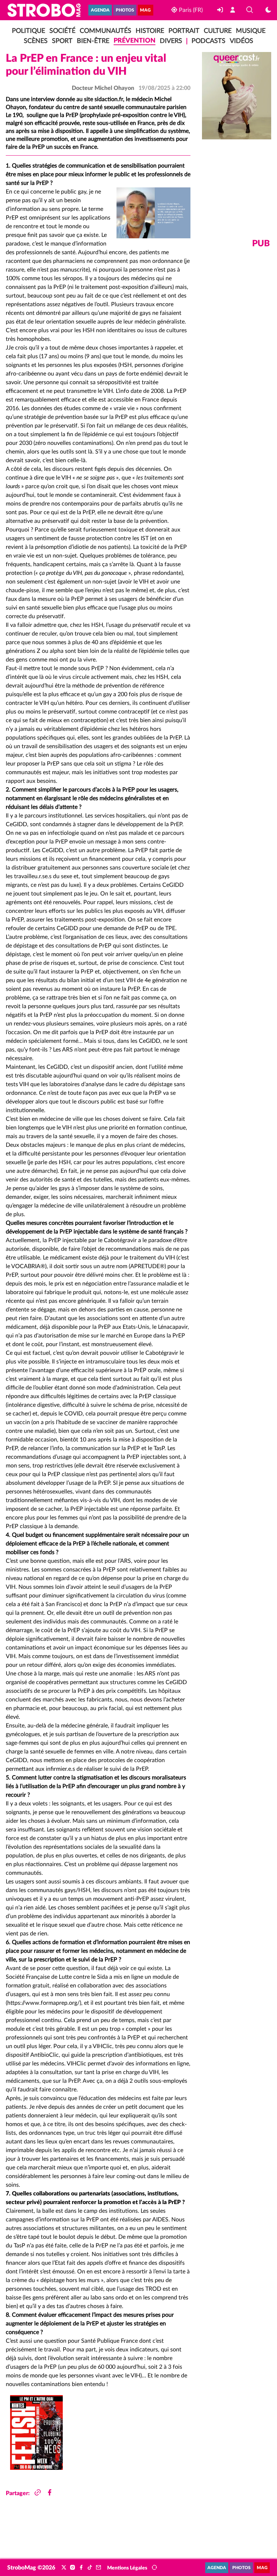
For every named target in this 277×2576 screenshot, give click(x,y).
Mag (145, 10)
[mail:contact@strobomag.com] (98, 2568)
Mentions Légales (127, 2568)
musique (251, 31)
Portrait (184, 31)
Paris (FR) (190, 10)
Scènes (36, 41)
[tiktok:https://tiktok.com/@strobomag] (90, 2568)
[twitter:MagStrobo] (64, 2568)
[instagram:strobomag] (72, 2568)
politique (28, 31)
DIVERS (171, 41)
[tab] (36, 2432)
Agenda (100, 10)
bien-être (93, 41)
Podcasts (208, 41)
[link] (221, 10)
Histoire (150, 31)
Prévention (135, 41)
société (62, 31)
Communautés (105, 31)
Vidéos (241, 41)
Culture (218, 31)
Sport (62, 41)
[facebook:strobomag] (81, 2568)
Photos (125, 10)
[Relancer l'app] (154, 2568)
